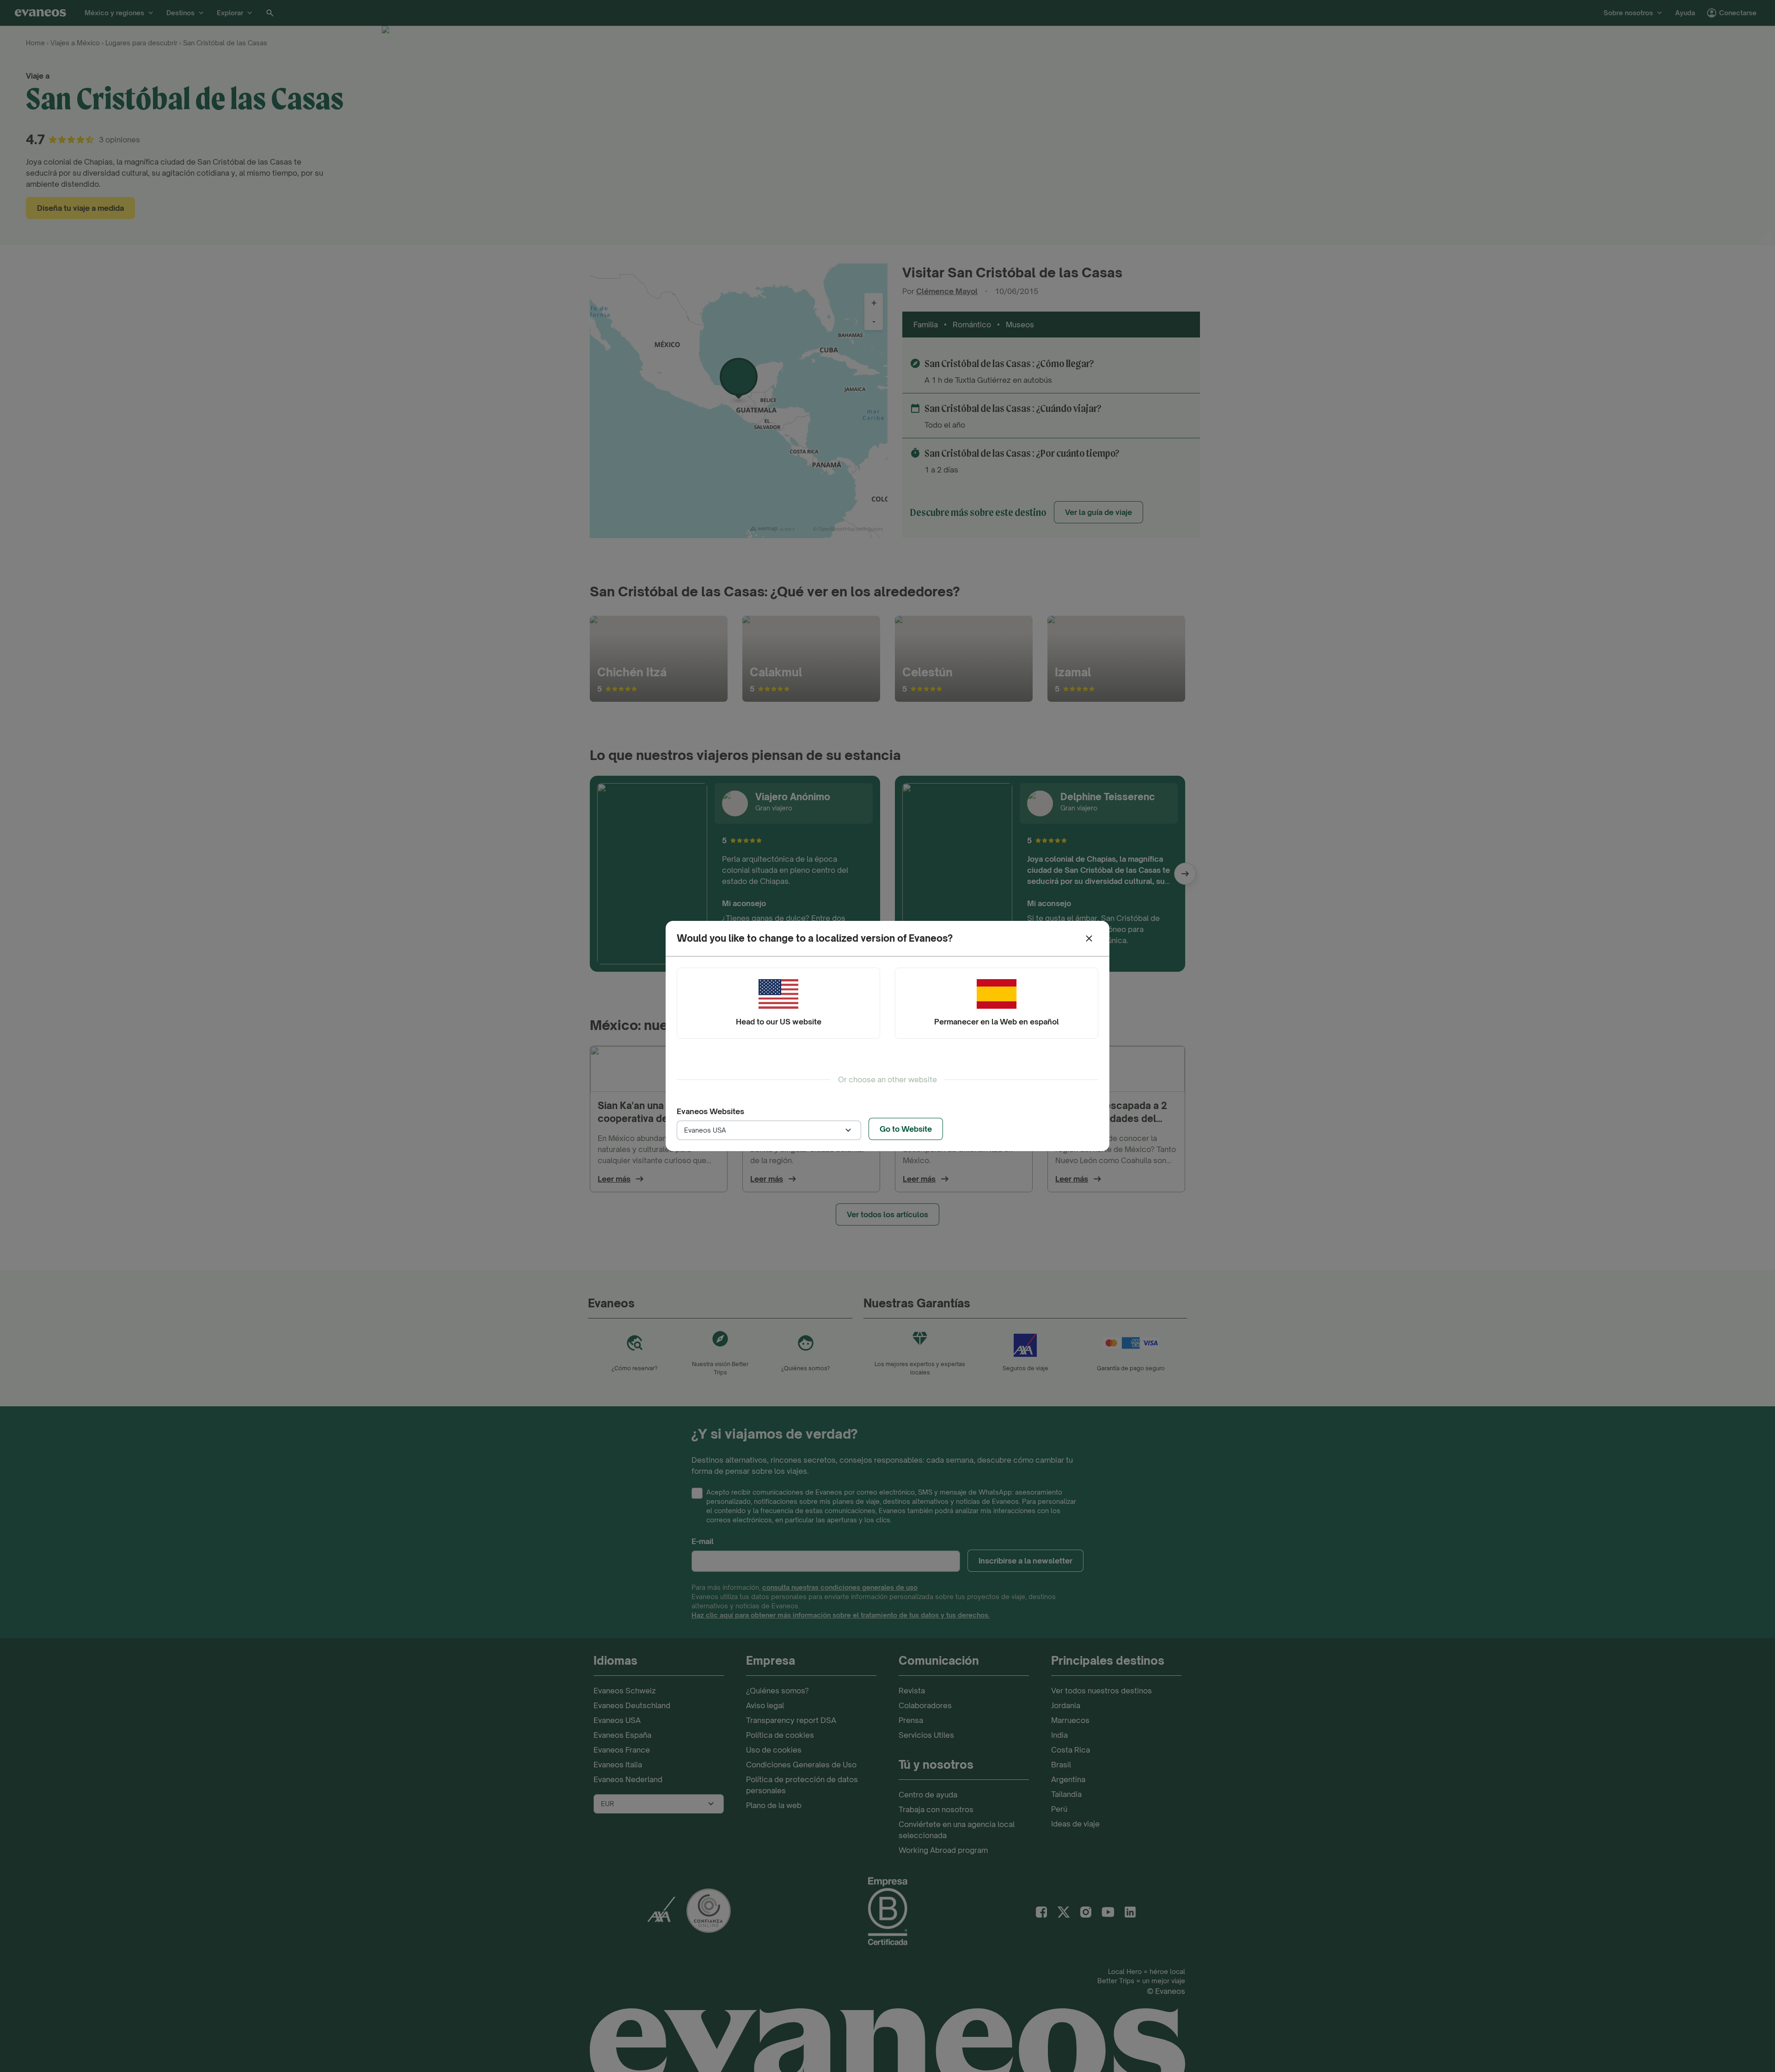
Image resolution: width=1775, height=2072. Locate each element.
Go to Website (906, 1129)
